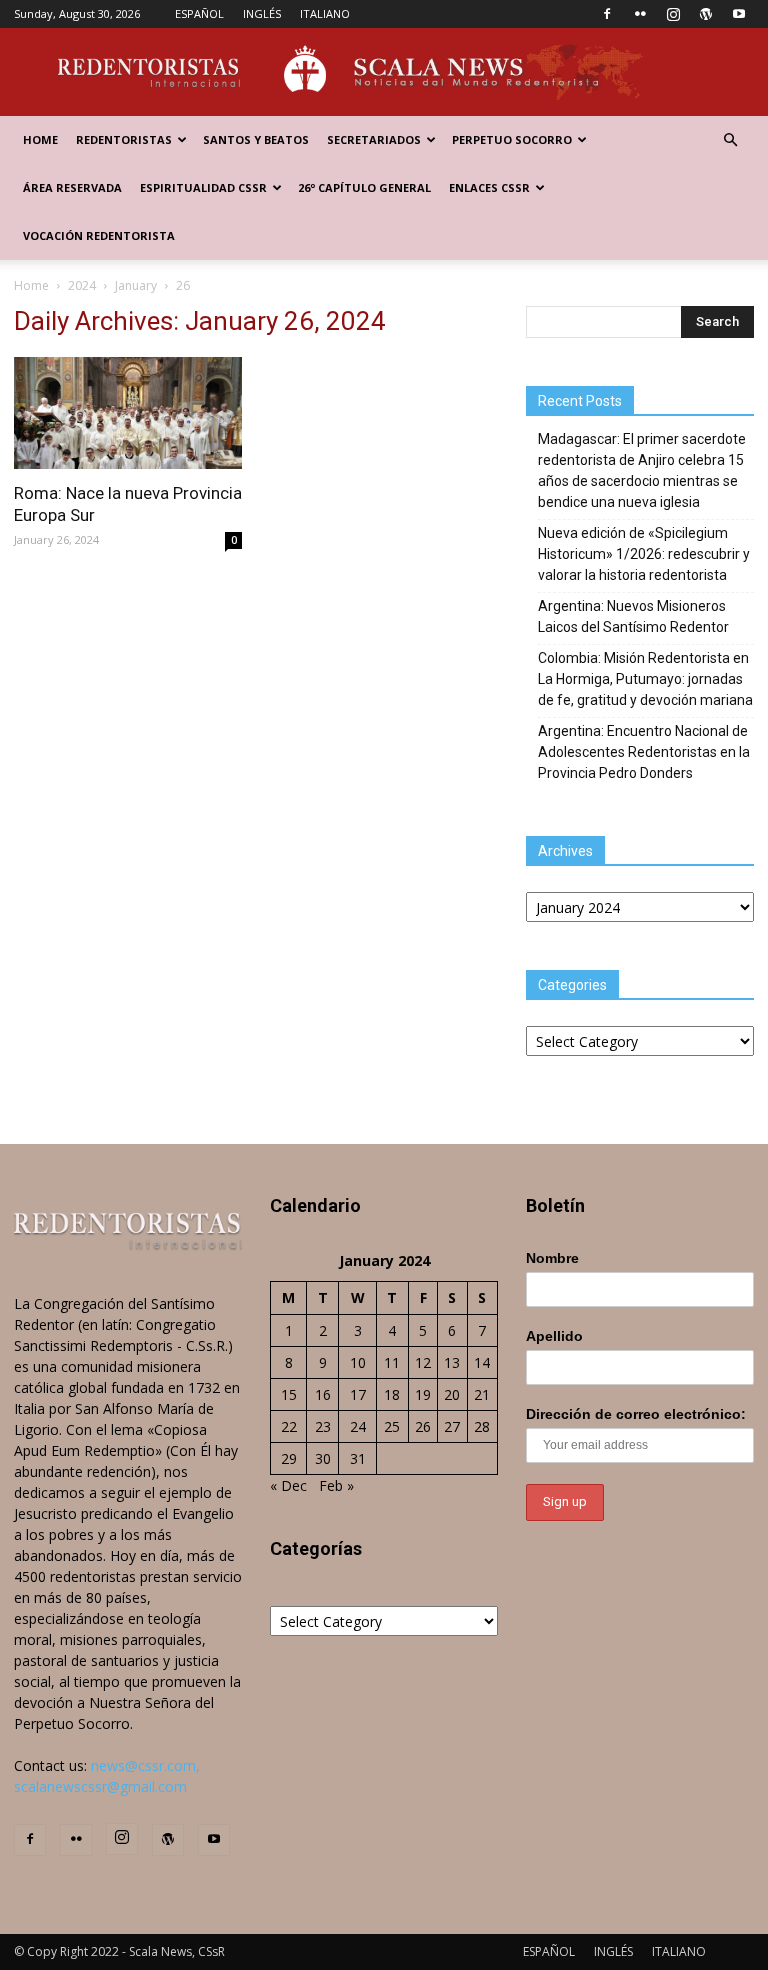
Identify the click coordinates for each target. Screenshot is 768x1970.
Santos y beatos (256, 139)
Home (40, 139)
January (136, 285)
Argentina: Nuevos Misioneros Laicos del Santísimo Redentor (633, 616)
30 (323, 1458)
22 (289, 1426)
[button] (730, 140)
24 (358, 1426)
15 (289, 1394)
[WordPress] (706, 14)
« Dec (288, 1485)
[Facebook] (607, 14)
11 (392, 1362)
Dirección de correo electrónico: (636, 1414)
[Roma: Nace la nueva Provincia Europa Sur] (128, 413)
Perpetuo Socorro (512, 139)
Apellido (554, 1336)
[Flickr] (640, 14)
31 (358, 1458)
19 (423, 1394)
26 (423, 1426)
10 (358, 1362)
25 (392, 1426)
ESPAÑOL (199, 13)
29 (289, 1458)
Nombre (552, 1258)
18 (392, 1394)
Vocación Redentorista (99, 235)
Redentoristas (124, 139)
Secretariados (374, 139)
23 (323, 1426)
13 (452, 1362)
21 (482, 1394)
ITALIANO (325, 13)
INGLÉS (262, 13)
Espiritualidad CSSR (203, 187)
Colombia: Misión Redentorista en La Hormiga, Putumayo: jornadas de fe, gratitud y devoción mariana (645, 679)
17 (358, 1394)
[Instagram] (673, 14)
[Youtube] (739, 14)
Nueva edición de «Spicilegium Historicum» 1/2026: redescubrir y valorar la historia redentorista (644, 554)
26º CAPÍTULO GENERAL (364, 187)
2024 (82, 285)
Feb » (336, 1485)
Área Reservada (72, 187)
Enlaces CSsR (489, 187)
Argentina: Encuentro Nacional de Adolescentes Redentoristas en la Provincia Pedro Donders (644, 752)
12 (423, 1362)
